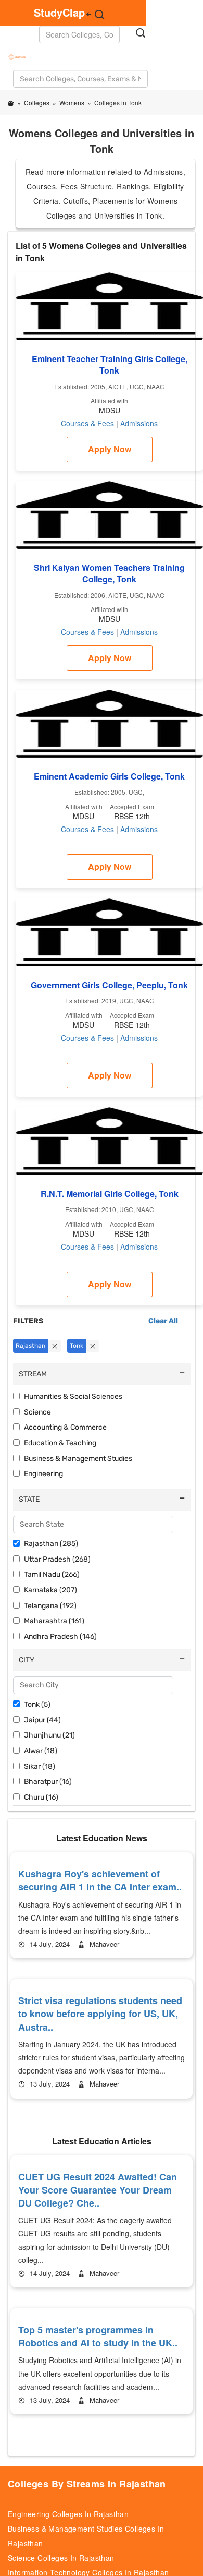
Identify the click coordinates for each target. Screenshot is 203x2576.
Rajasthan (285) (51, 1544)
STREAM (33, 1374)
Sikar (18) (40, 1766)
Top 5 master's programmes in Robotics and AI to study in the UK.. (98, 2336)
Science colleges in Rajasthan (61, 2558)
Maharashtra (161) (54, 1621)
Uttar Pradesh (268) (57, 1559)
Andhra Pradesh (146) (60, 1637)
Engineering (43, 1474)
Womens (72, 103)
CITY (27, 1660)
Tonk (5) (37, 1704)
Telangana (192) (50, 1606)
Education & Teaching (60, 1443)
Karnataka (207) (50, 1590)
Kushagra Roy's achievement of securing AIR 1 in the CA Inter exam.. (100, 1880)
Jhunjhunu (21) (49, 1735)
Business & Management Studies (78, 1459)
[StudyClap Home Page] (11, 103)
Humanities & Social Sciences (73, 1397)
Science (37, 1412)
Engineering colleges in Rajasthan (68, 2514)
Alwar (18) (41, 1751)
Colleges (37, 103)
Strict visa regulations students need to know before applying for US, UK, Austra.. (100, 2014)
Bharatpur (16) (48, 1782)
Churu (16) (41, 1797)
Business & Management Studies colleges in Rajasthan (86, 2536)
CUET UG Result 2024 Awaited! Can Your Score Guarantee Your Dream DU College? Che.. (98, 2190)
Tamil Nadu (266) (52, 1574)
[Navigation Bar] (9, 51)
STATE (29, 1499)
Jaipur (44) (42, 1720)
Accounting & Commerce (65, 1427)
